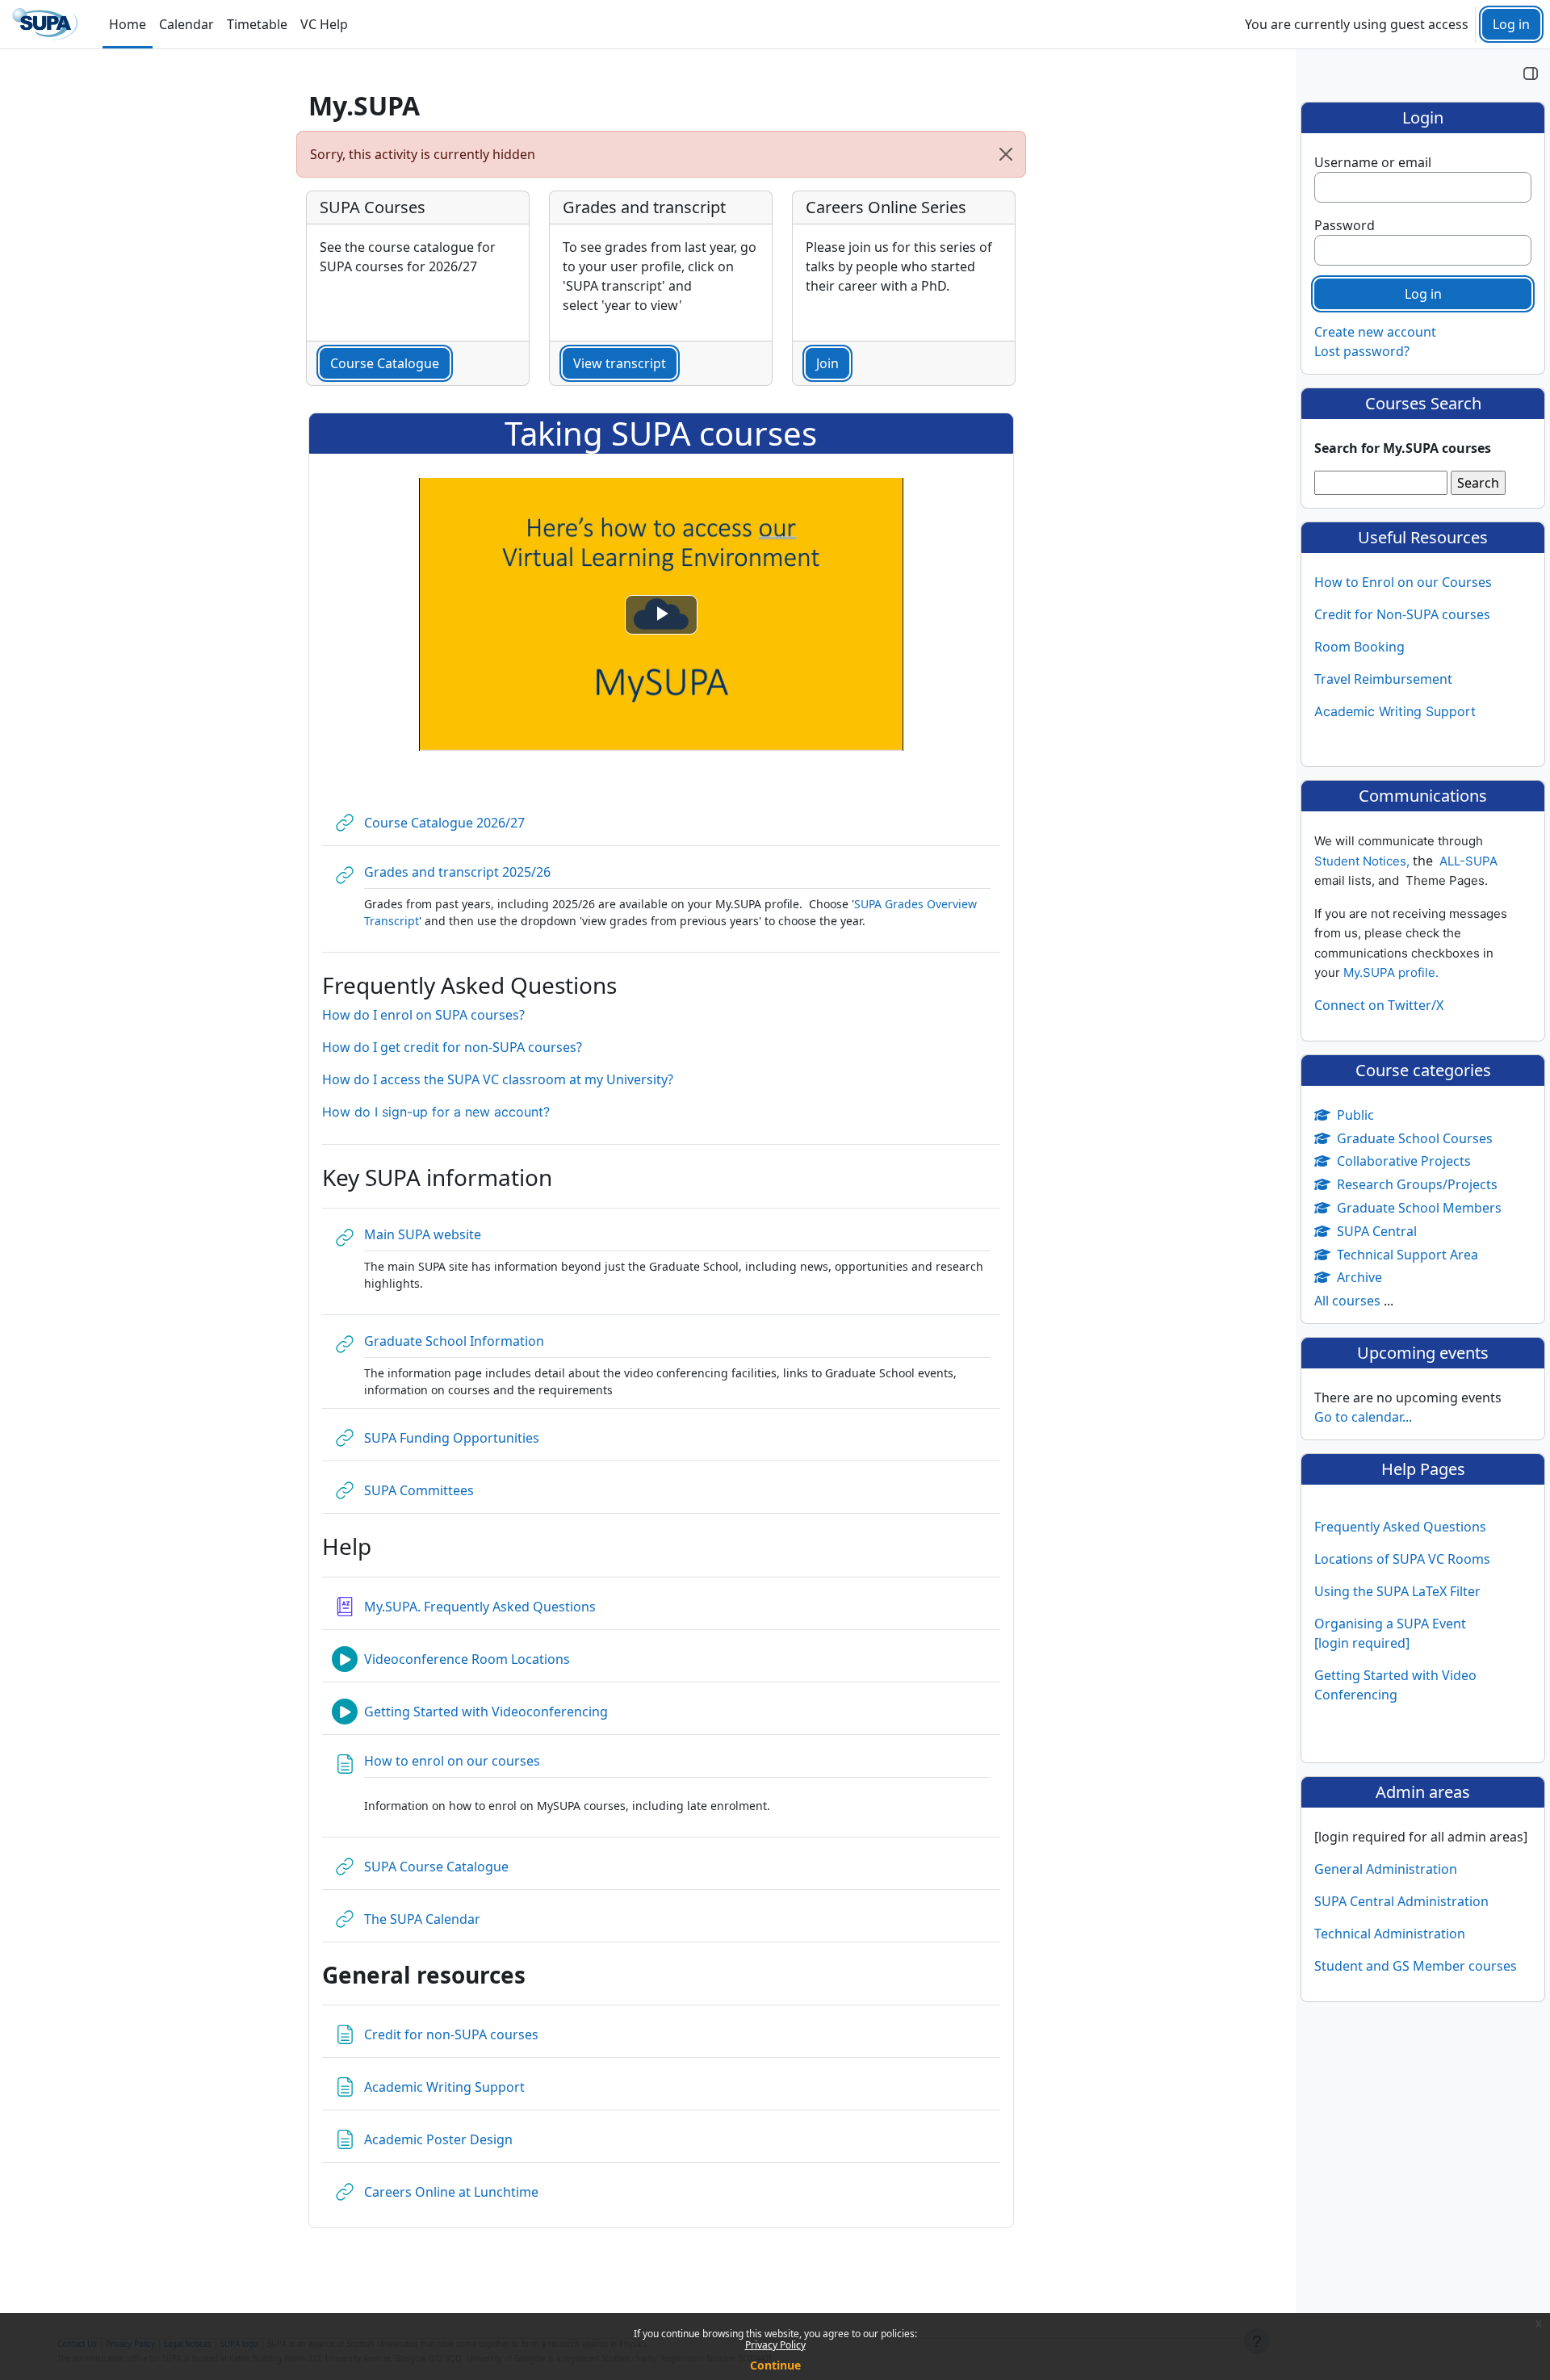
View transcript (620, 363)
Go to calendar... (1363, 1417)
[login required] (1362, 1643)
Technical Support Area (1408, 1255)
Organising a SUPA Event (1390, 1624)
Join (827, 363)
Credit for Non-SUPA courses (1402, 614)
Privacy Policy (775, 2345)
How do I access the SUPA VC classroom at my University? (498, 1079)
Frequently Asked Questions (1400, 1527)
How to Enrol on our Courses (1403, 582)
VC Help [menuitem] (324, 24)
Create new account (1375, 332)
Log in (1511, 24)
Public (1355, 1115)
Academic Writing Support (1395, 711)
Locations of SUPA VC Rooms (1402, 1559)
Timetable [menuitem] (257, 24)
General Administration (1386, 1869)
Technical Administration (1390, 1934)
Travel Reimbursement (1383, 679)
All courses (1347, 1301)
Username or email (1373, 162)
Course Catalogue (385, 363)
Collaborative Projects (1404, 1161)
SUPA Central (1377, 1231)
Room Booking (1359, 647)
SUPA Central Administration (1401, 1901)
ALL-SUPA (1468, 861)
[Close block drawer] (1531, 73)
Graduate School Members (1419, 1208)
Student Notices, (1364, 861)
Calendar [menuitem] (186, 24)
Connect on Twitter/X (1379, 1005)
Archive (1359, 1277)
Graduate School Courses (1415, 1138)
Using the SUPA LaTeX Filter (1397, 1591)
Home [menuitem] (128, 24)
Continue (775, 2365)
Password (1345, 225)
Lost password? (1362, 351)
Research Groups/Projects (1417, 1184)
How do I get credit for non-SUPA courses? (452, 1047)
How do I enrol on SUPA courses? (423, 1015)
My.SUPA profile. (1391, 972)
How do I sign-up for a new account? (436, 1112)
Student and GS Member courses (1416, 1966)
